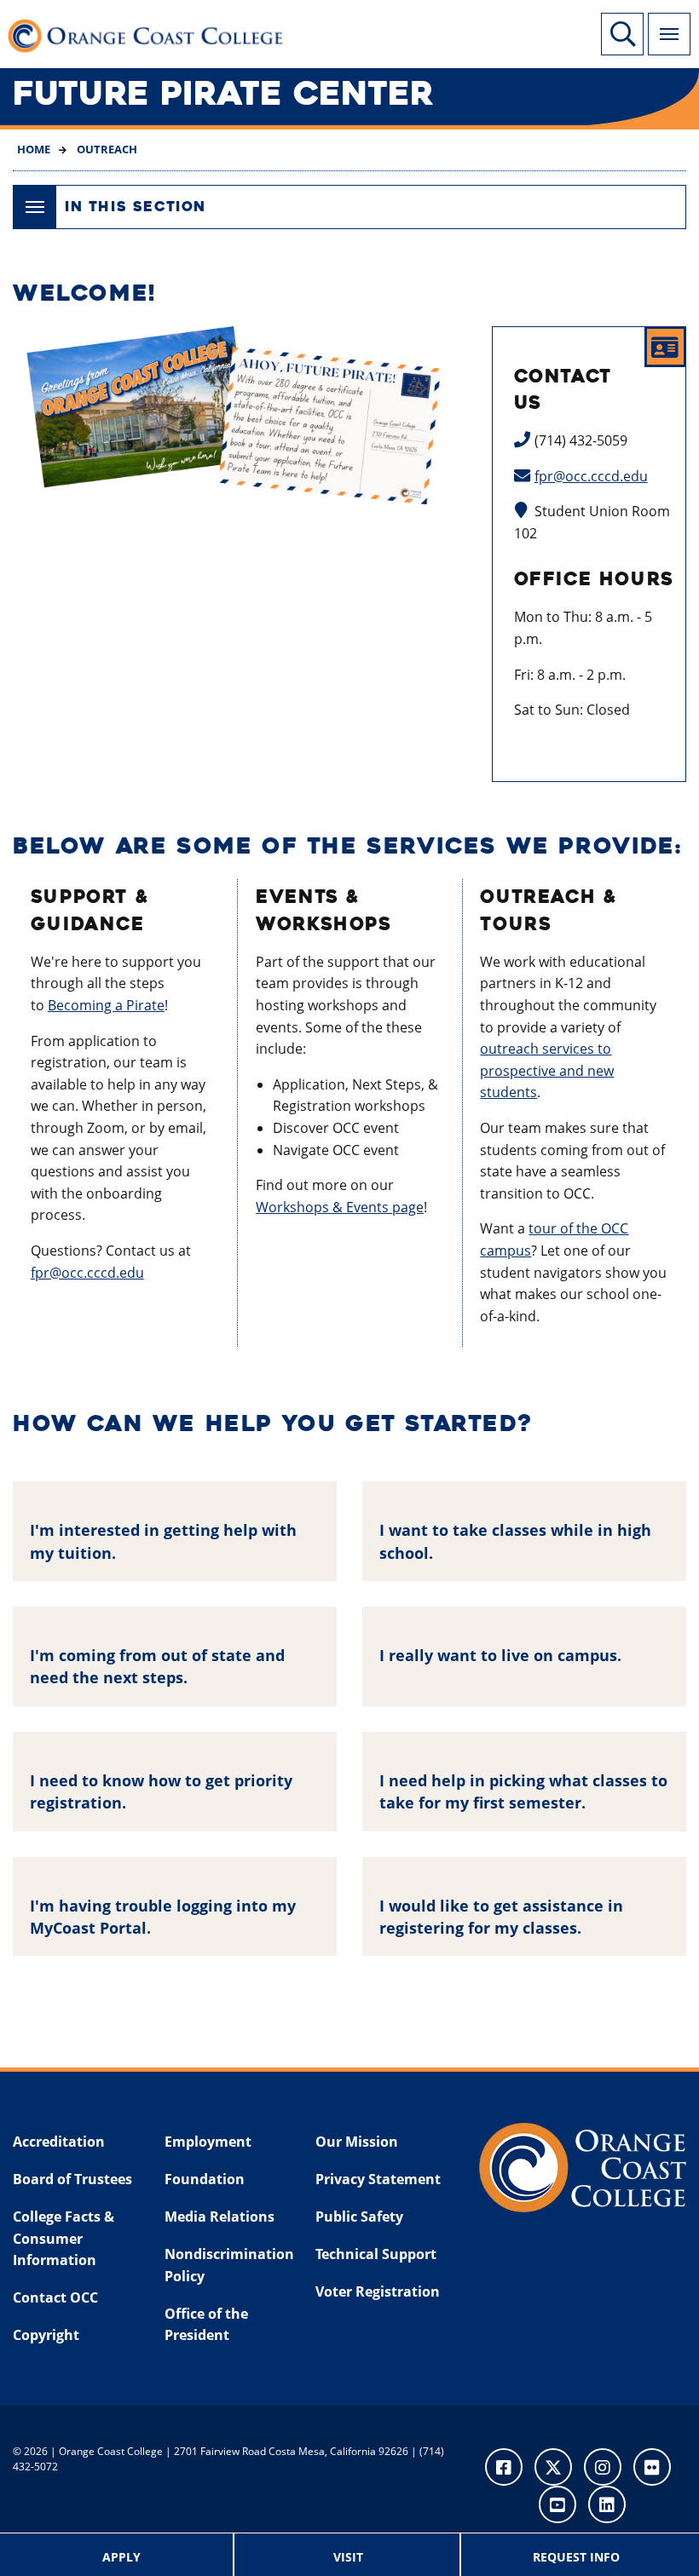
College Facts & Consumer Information (64, 2238)
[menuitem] (122, 2555)
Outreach (106, 149)
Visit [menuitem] (348, 2557)
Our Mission (357, 2142)
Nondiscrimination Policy (229, 2265)
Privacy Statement (378, 2179)
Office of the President (206, 2325)
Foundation (205, 2179)
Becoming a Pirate (106, 1005)
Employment (208, 2142)
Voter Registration (378, 2291)
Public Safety (359, 2217)
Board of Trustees (72, 2179)
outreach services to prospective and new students (547, 1070)
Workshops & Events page (340, 1207)
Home (34, 149)
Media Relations (220, 2217)
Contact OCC (55, 2297)
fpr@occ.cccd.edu (591, 476)
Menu (669, 34)
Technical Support (376, 2254)
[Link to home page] (153, 34)
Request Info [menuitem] (576, 2557)
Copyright (46, 2335)
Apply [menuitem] (121, 2557)
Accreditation (59, 2142)
